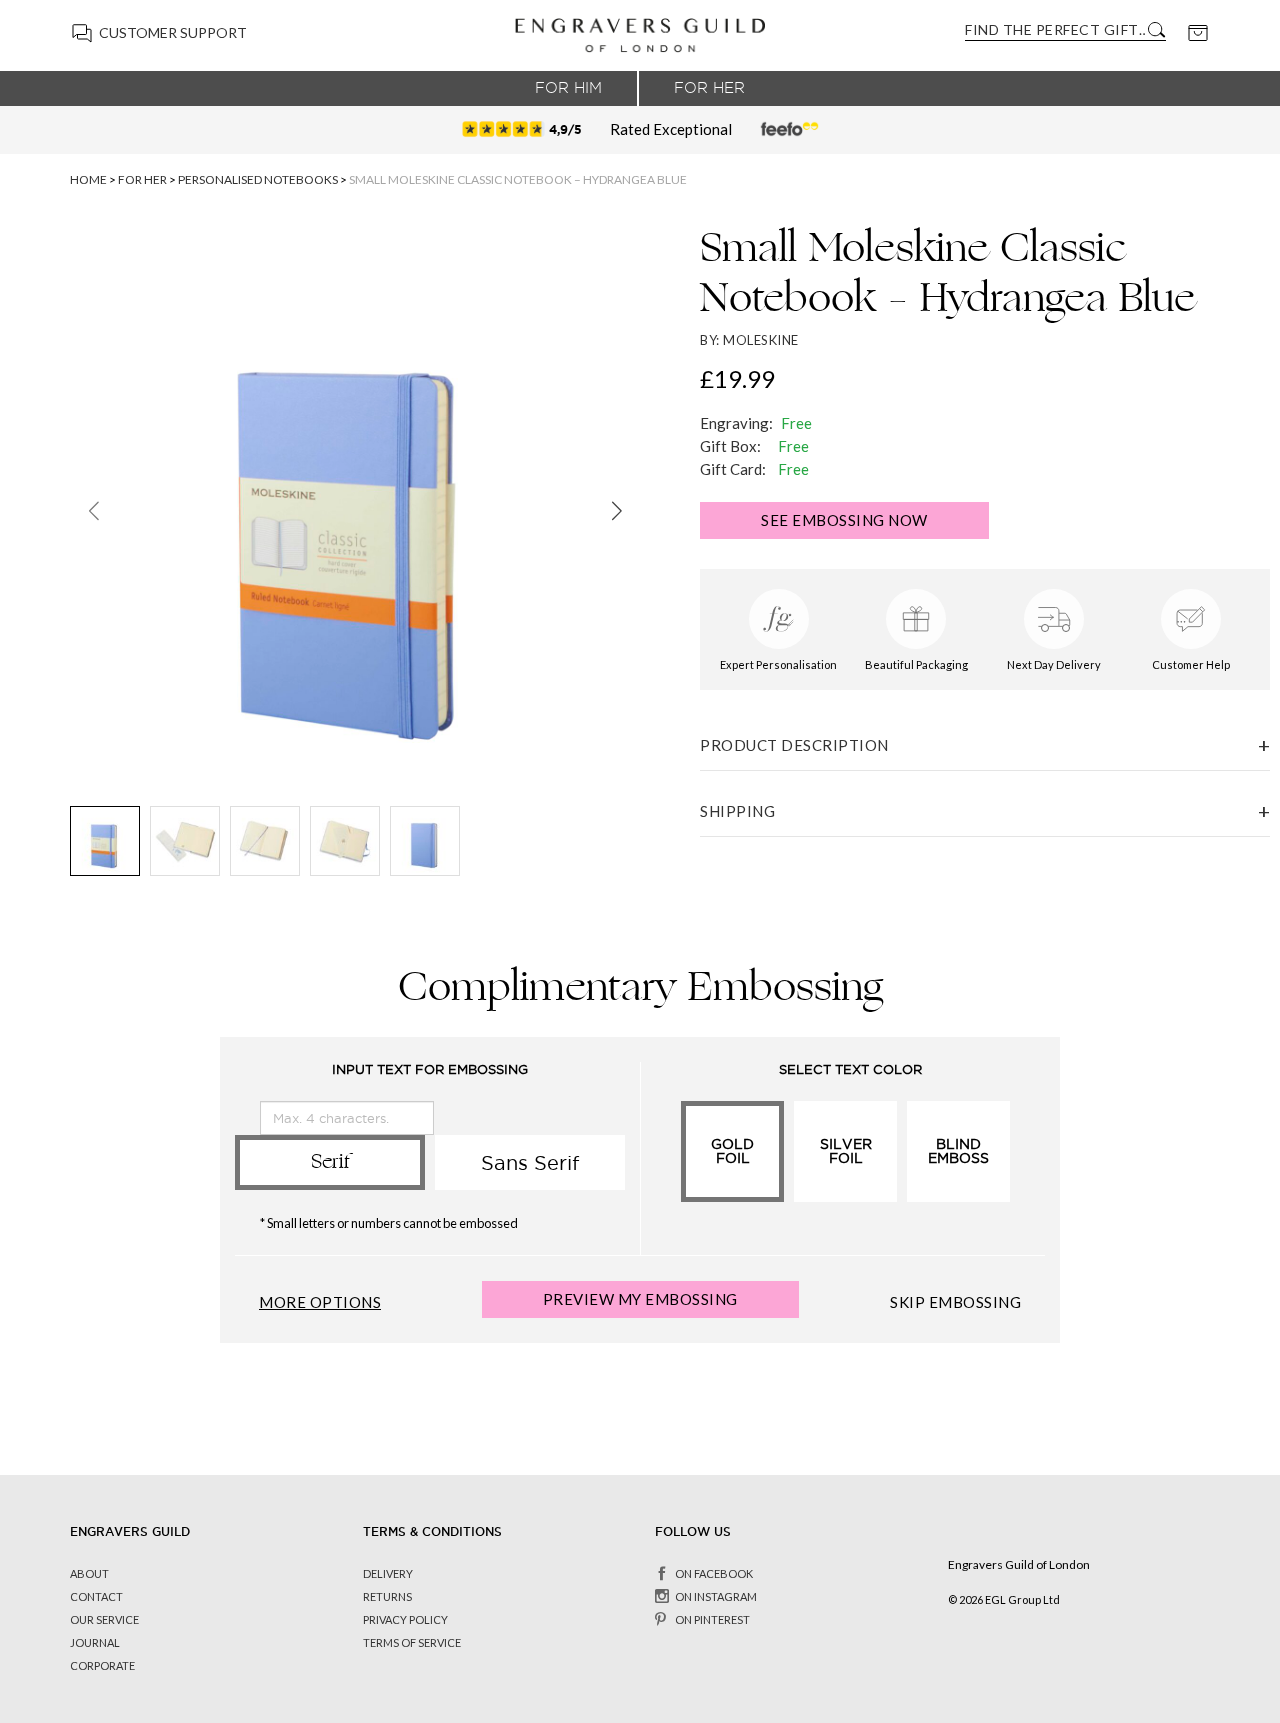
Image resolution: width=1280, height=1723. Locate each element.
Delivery (388, 1573)
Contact (96, 1596)
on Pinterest (712, 1619)
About (89, 1573)
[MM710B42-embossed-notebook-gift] (105, 841)
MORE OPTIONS (320, 1302)
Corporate (102, 1665)
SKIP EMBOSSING (955, 1302)
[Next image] (616, 511)
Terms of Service (412, 1642)
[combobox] (1055, 29)
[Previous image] (93, 511)
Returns (387, 1596)
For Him (568, 88)
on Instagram (716, 1596)
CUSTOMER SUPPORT (173, 32)
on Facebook (714, 1573)
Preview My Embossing (640, 1299)
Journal (95, 1642)
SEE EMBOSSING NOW (844, 520)
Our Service (104, 1619)
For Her (709, 88)
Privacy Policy (405, 1619)
